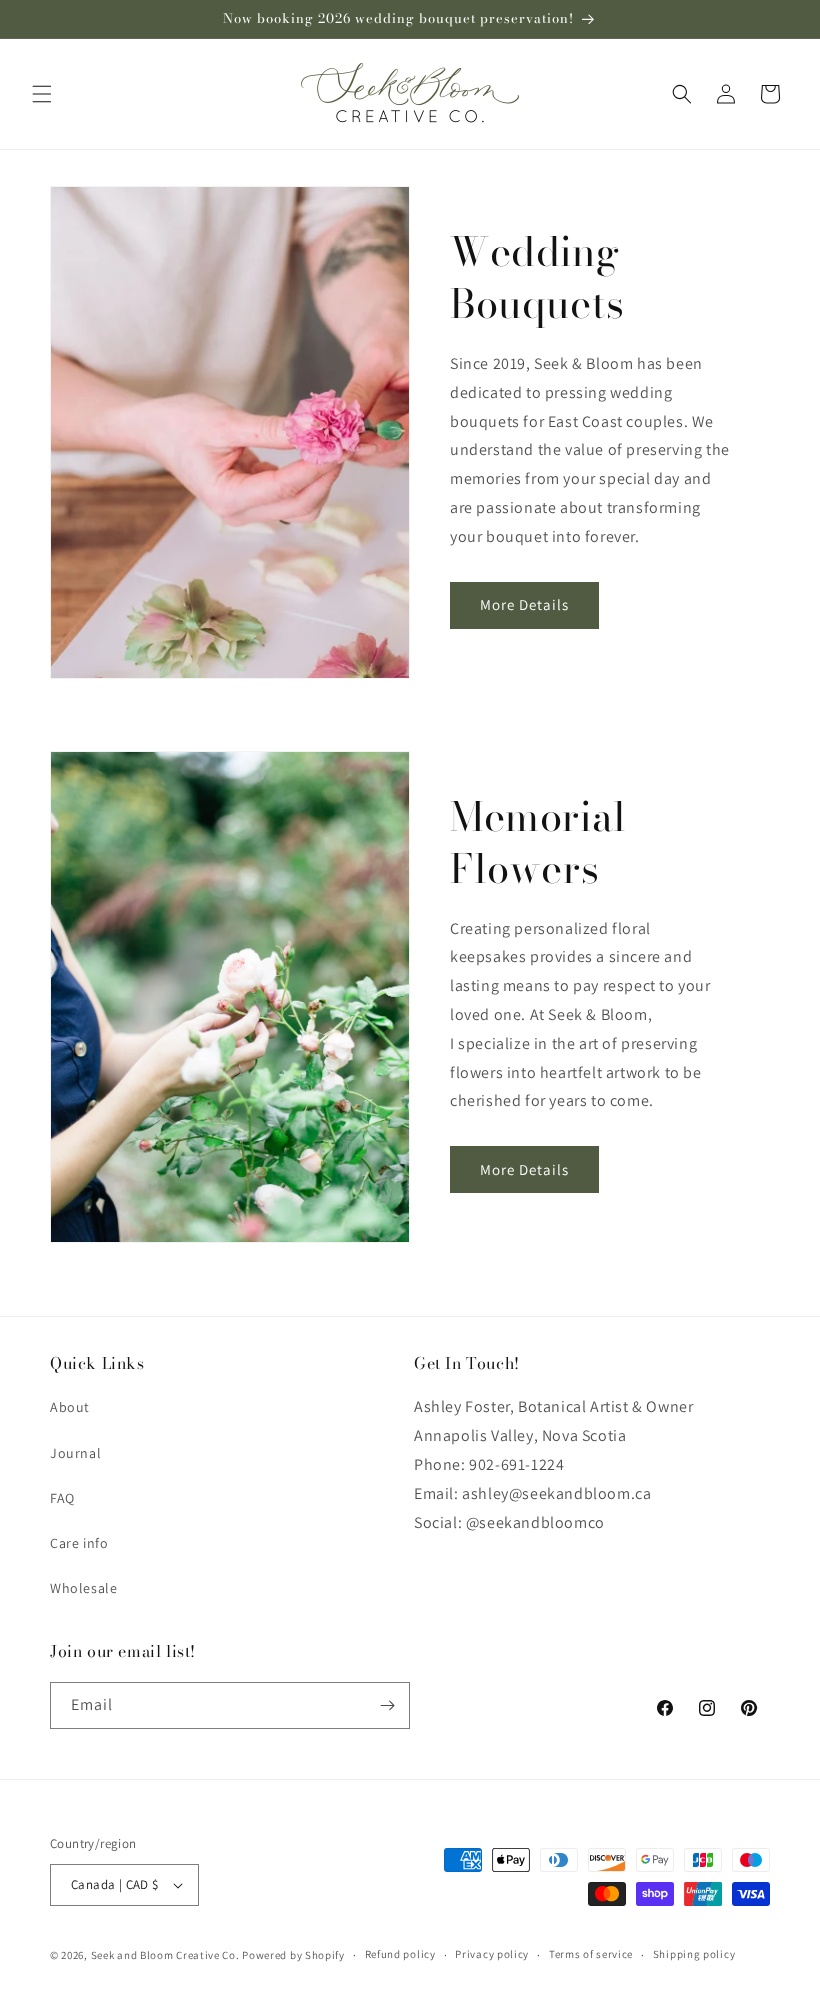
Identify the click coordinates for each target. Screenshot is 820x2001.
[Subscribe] (387, 1705)
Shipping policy (694, 1954)
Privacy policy (492, 1954)
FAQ (62, 1498)
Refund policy (400, 1954)
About (70, 1407)
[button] (42, 94)
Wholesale (83, 1588)
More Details (524, 604)
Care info (79, 1543)
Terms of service (591, 1954)
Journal (75, 1453)
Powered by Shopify (293, 1955)
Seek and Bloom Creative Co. (165, 1955)
